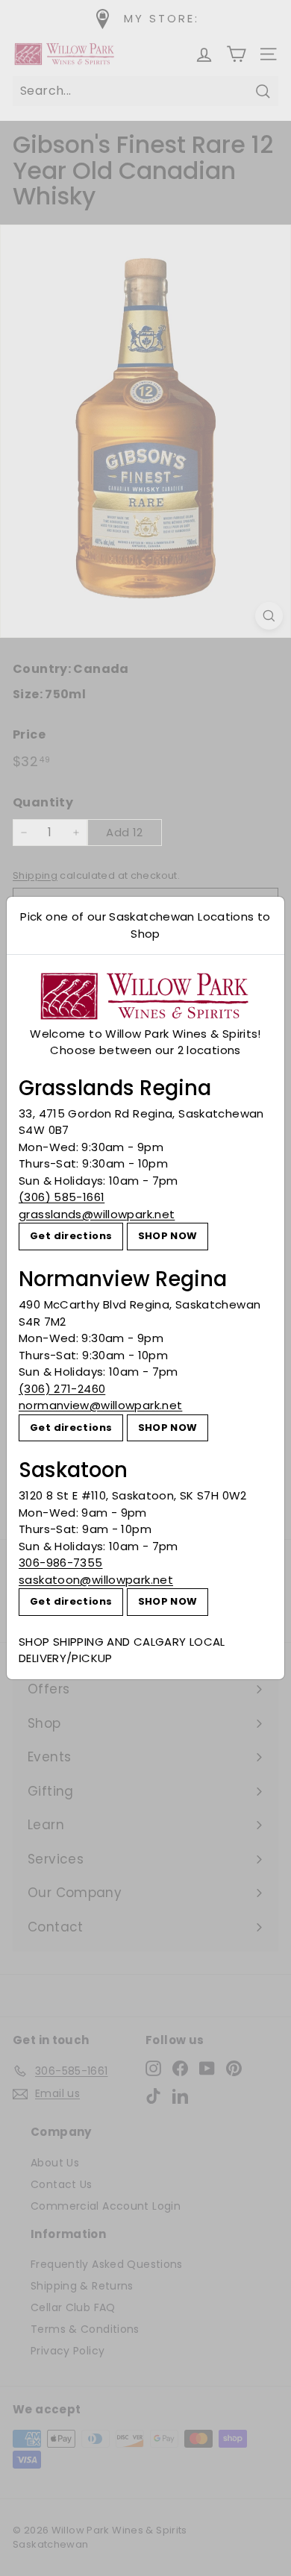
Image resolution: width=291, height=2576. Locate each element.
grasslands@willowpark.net (97, 1214)
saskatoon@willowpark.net (96, 1580)
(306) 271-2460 (62, 1389)
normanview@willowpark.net (100, 1405)
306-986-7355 (61, 1563)
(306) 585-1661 (62, 1197)
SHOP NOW (168, 1236)
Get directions (71, 1236)
